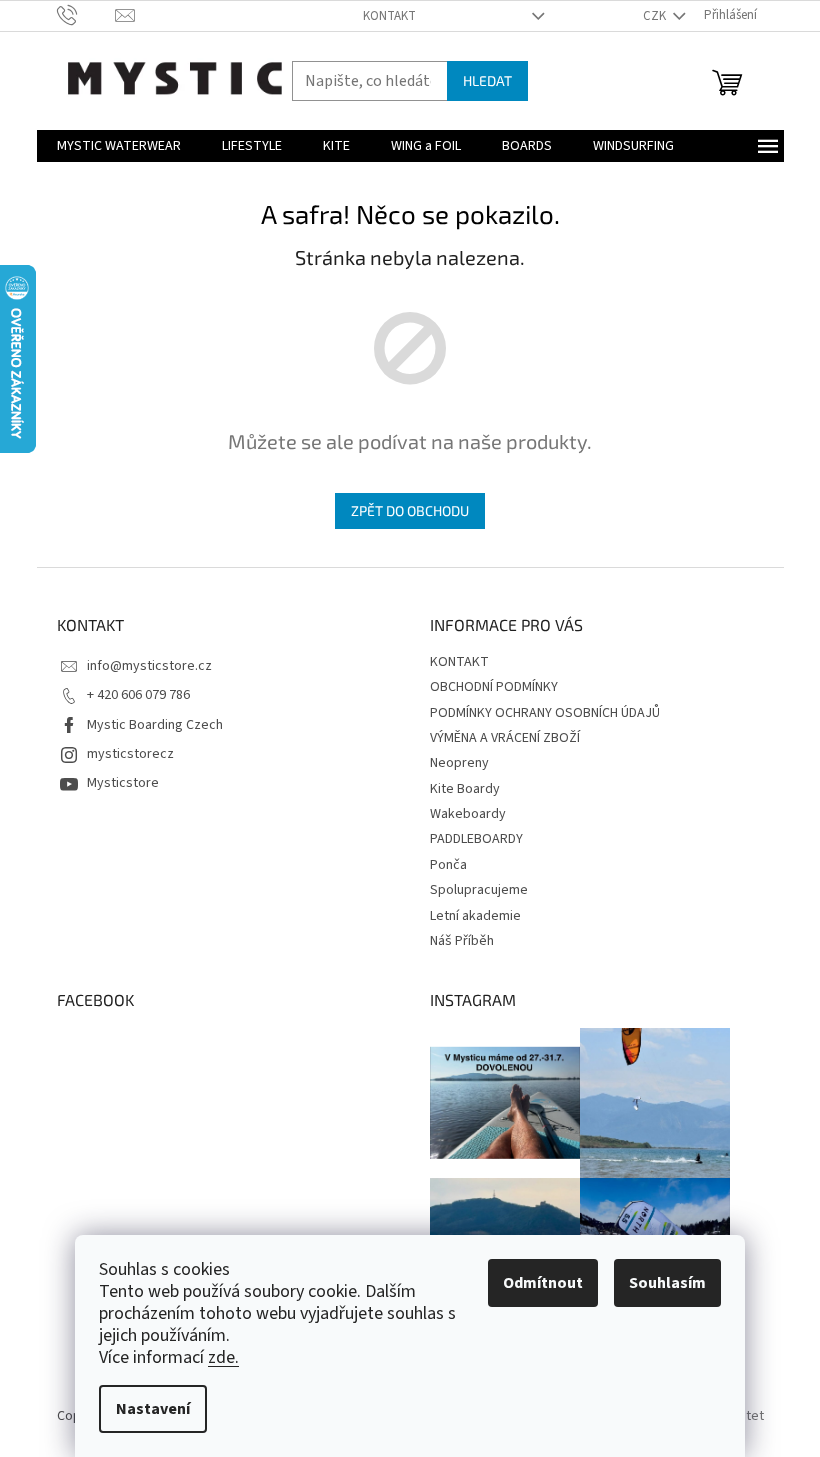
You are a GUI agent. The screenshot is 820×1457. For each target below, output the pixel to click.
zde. (223, 1357)
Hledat (487, 80)
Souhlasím (667, 1283)
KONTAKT (389, 16)
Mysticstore (123, 783)
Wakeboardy (468, 814)
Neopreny (459, 763)
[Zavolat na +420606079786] (86, 15)
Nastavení (153, 1409)
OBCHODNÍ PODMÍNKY (494, 687)
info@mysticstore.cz (149, 666)
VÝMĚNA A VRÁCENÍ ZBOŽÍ (505, 738)
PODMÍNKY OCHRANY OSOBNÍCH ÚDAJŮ (545, 713)
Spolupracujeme (479, 890)
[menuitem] (119, 146)
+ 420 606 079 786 (138, 695)
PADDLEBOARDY (476, 839)
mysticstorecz (130, 754)
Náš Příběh (462, 941)
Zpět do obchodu (410, 510)
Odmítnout (543, 1283)
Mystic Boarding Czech (155, 725)
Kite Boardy (465, 789)
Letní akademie (475, 916)
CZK (656, 16)
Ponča (448, 865)
